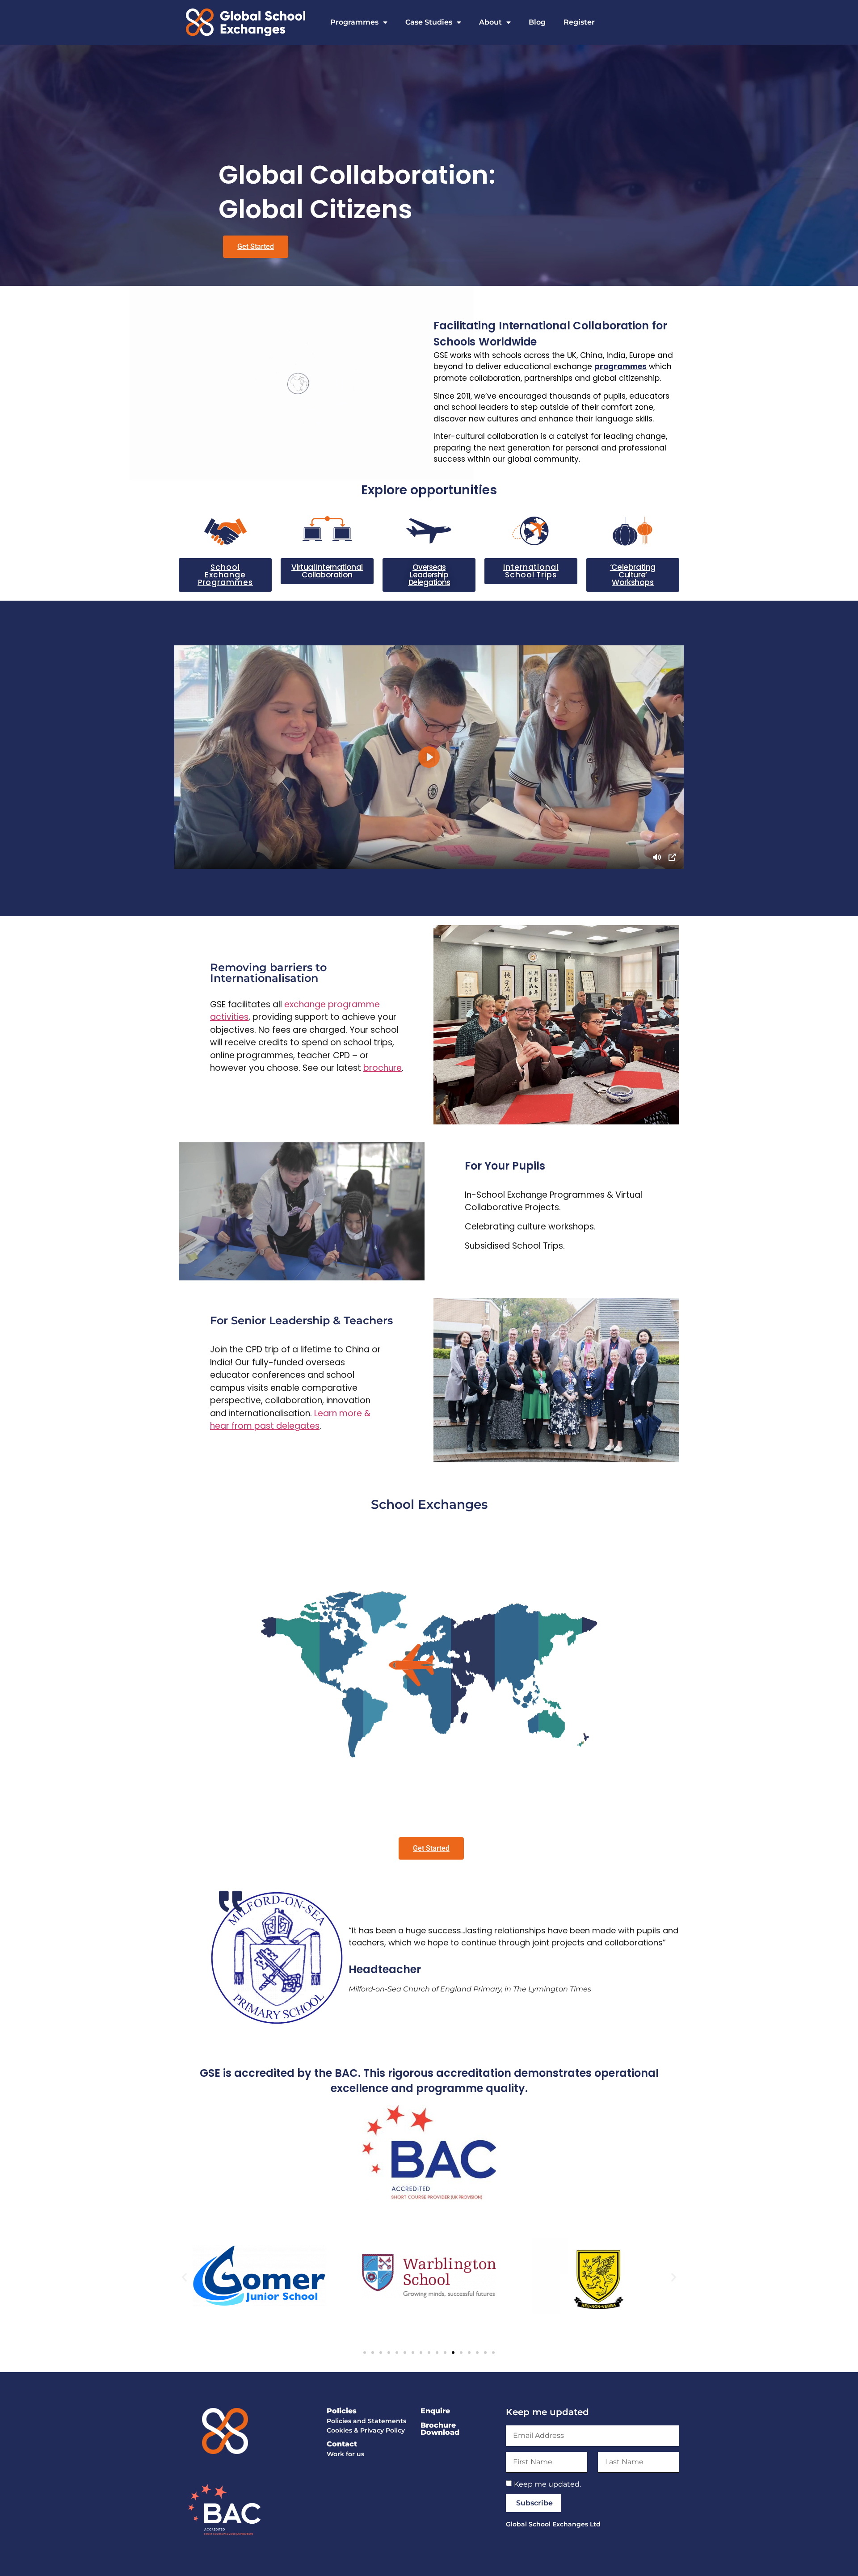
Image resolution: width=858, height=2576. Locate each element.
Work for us (345, 2454)
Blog (537, 22)
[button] (184, 2277)
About (490, 22)
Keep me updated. (547, 2484)
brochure (383, 1068)
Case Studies (429, 22)
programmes (620, 366)
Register (579, 22)
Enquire (435, 2411)
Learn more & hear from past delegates (290, 1420)
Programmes (354, 22)
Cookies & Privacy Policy (366, 2430)
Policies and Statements (366, 2421)
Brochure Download (440, 2429)
